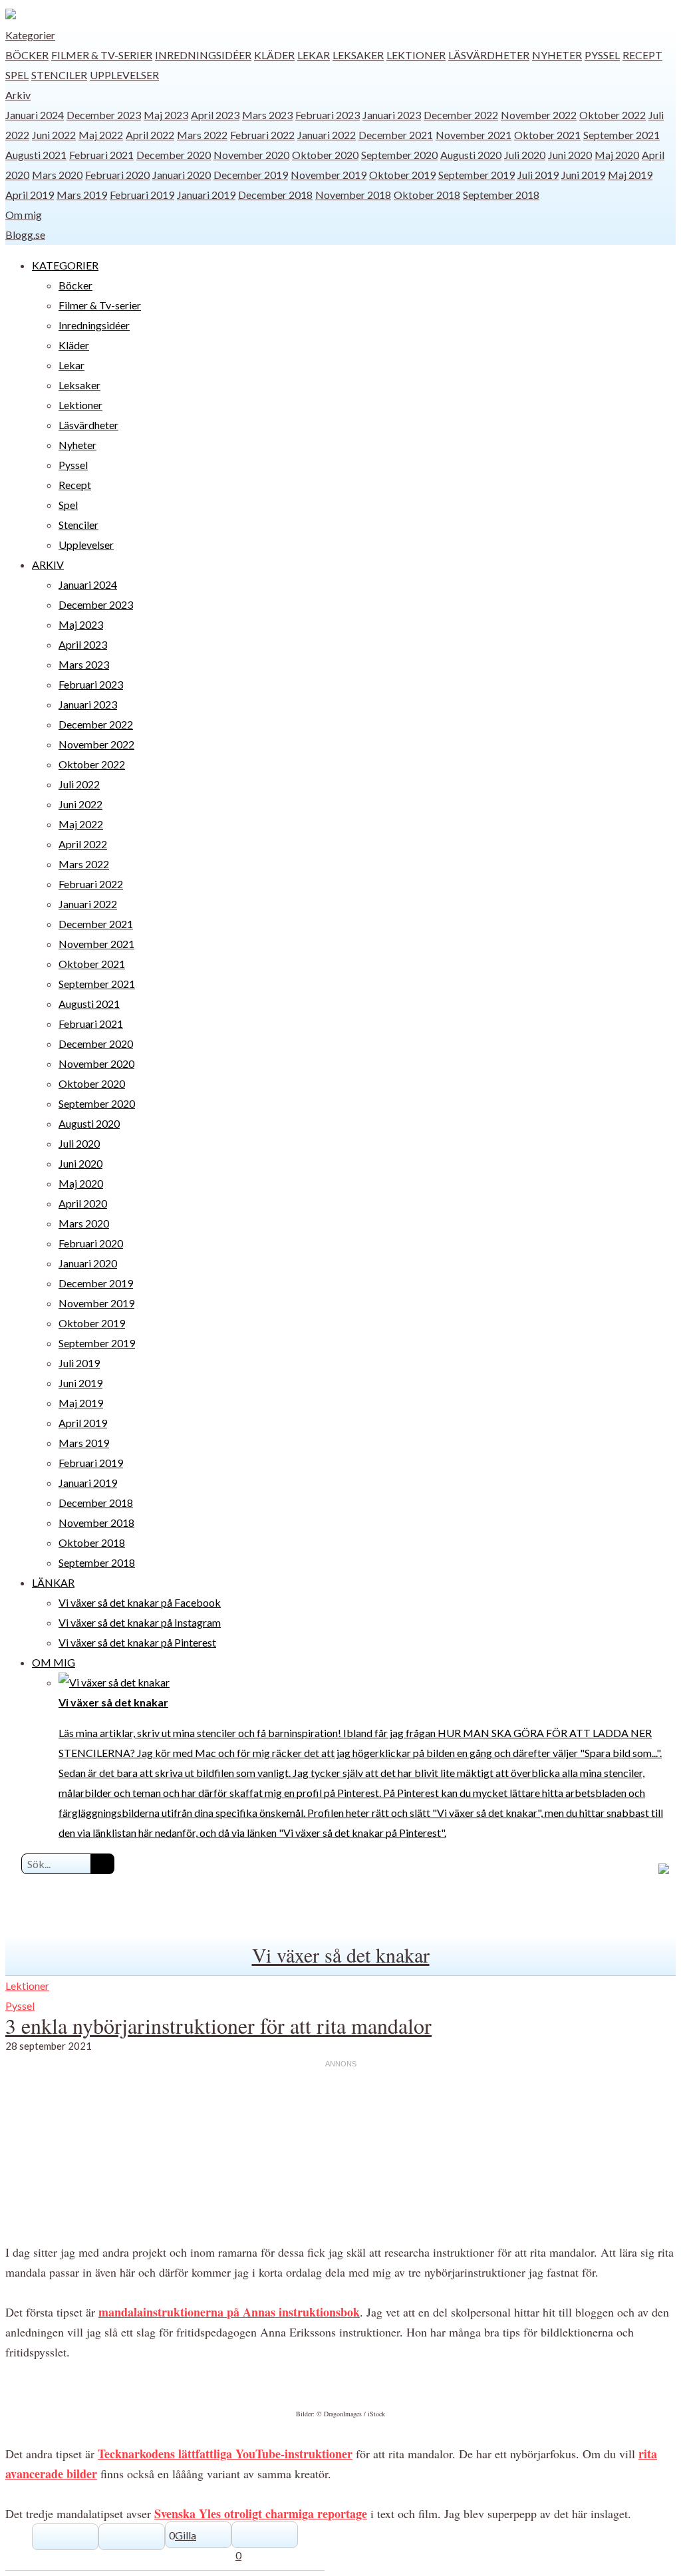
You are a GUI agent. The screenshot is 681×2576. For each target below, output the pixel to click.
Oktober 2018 (427, 195)
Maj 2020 (617, 155)
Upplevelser (124, 75)
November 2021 (474, 135)
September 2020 (399, 155)
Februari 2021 (101, 155)
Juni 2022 (54, 135)
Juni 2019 (583, 175)
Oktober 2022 (613, 115)
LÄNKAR (53, 1582)
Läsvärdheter (489, 55)
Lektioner (416, 55)
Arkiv (18, 95)
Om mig (24, 215)
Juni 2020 (570, 155)
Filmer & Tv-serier (102, 55)
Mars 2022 (202, 135)
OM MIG (54, 1662)
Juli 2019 (538, 175)
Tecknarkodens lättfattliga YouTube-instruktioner (225, 2454)
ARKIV (48, 564)
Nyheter (557, 55)
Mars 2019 (82, 195)
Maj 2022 (101, 135)
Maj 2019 (630, 175)
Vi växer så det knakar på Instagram (140, 1622)
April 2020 (83, 1203)
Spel (17, 75)
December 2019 (251, 175)
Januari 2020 (182, 175)
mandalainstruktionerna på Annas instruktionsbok (229, 2312)
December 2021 (396, 135)
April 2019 (30, 195)
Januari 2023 (392, 115)
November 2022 (539, 115)
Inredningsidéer (203, 55)
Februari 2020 (117, 175)
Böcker (27, 55)
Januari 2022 (327, 135)
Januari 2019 (206, 195)
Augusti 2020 (471, 155)
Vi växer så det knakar (341, 1955)
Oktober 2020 (325, 155)
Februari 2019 (142, 195)
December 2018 (275, 195)
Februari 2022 (262, 135)
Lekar (314, 55)
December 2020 (174, 155)
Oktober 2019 (402, 175)
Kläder (274, 55)
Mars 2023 (267, 115)
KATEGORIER (65, 265)
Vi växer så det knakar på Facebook (140, 1602)
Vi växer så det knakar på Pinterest (137, 1642)
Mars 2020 (57, 175)
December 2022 (461, 115)
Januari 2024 (35, 115)
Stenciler (59, 75)
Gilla (186, 2535)
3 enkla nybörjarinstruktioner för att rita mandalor (218, 2025)
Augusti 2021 (36, 155)
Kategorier (30, 35)
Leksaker (358, 55)
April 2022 (150, 135)
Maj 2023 (166, 115)
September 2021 (621, 135)
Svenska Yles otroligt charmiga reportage (261, 2513)
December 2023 (104, 115)
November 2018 (353, 195)
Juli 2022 (79, 784)
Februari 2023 (328, 115)
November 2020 (251, 155)
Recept (642, 55)
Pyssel (602, 55)
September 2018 (501, 195)
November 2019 (329, 175)
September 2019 (477, 175)
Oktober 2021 (547, 135)
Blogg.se (25, 235)
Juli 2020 (525, 155)
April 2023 (215, 115)
